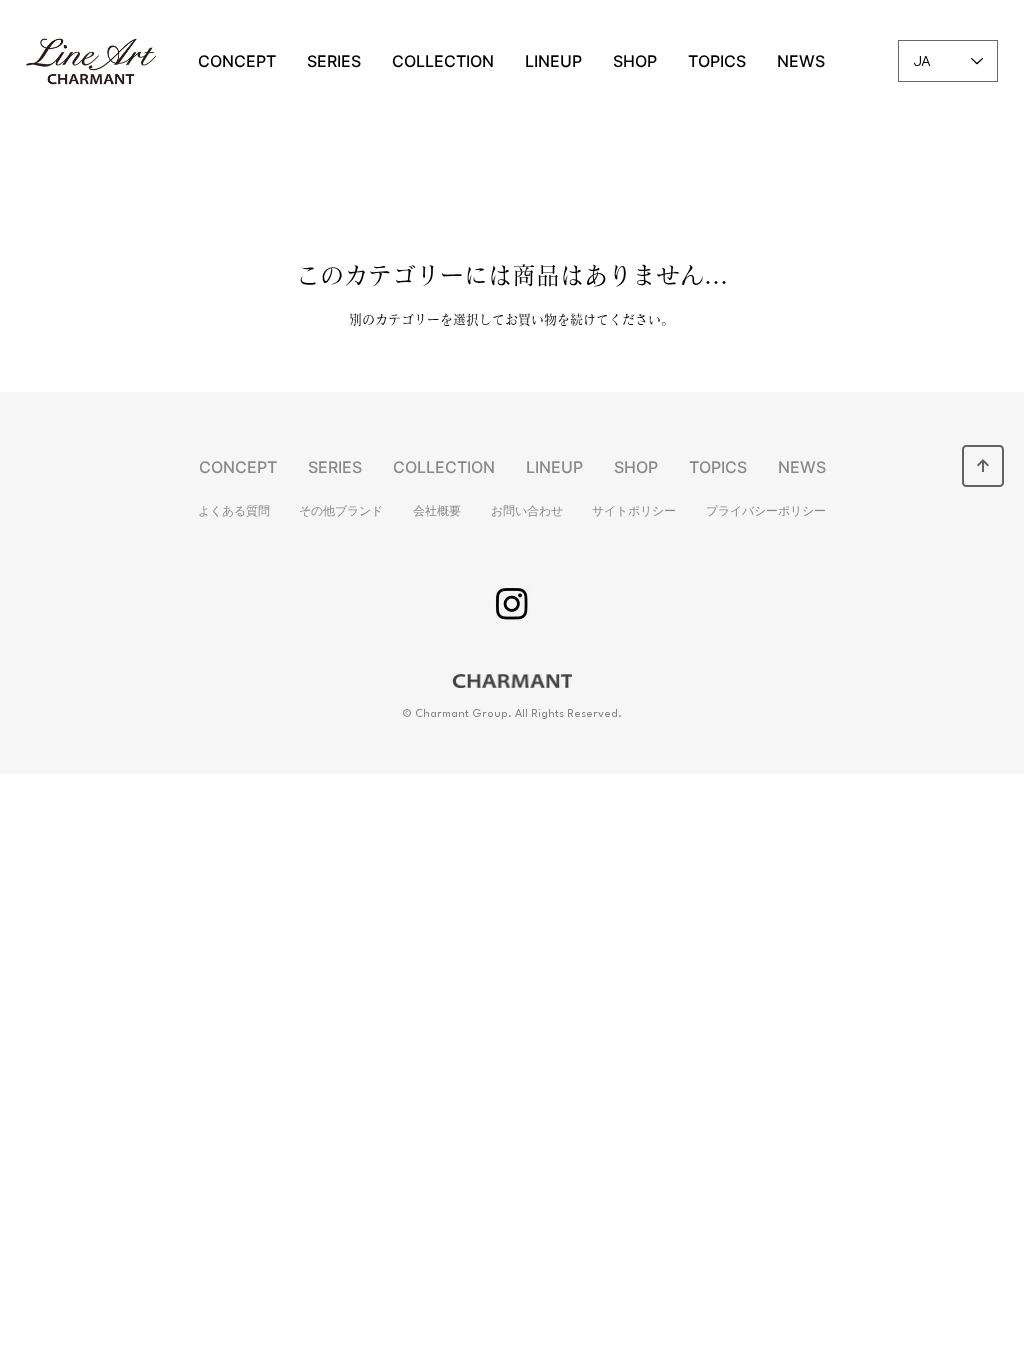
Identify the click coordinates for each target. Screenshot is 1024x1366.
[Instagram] (512, 603)
